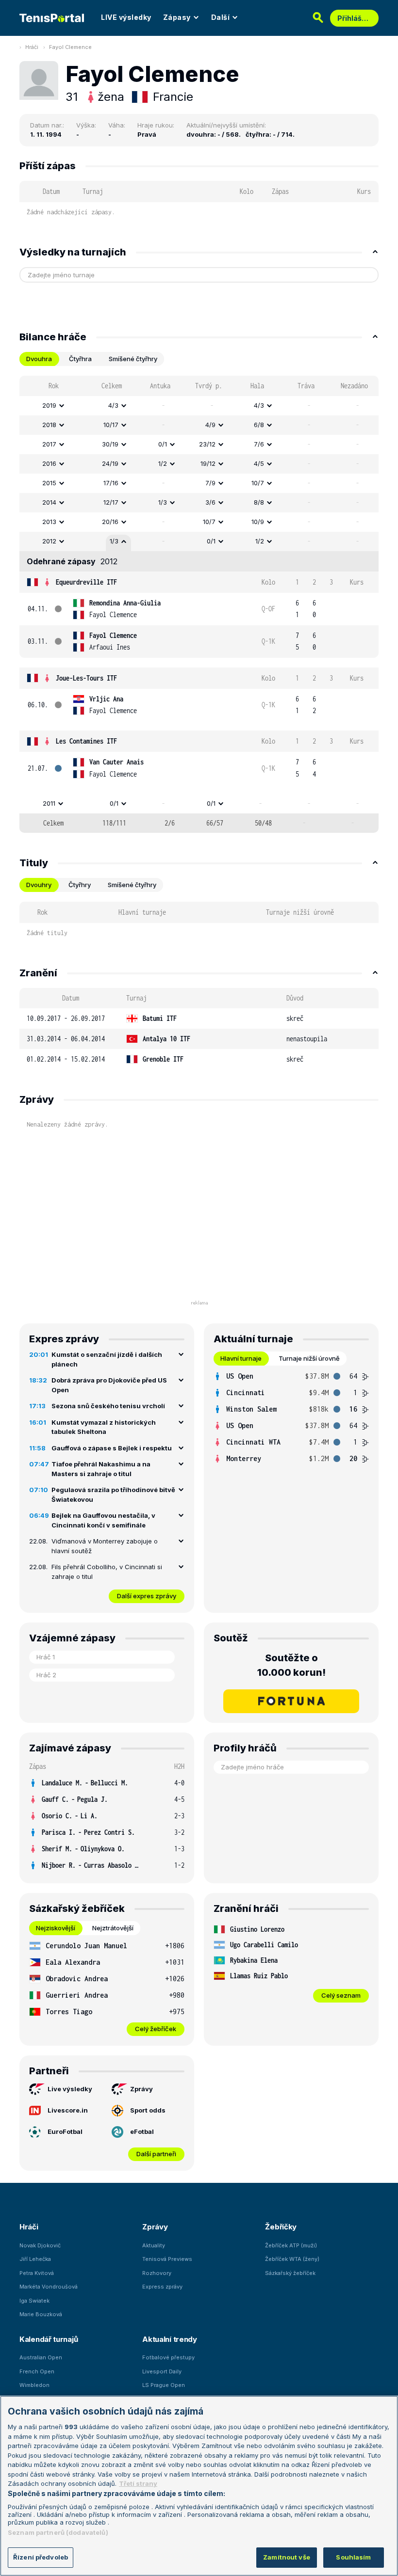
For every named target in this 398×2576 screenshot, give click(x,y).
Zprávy (141, 2089)
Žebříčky (281, 2227)
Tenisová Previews (167, 2259)
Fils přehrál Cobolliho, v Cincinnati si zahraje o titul (107, 1572)
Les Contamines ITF (86, 741)
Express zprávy (162, 2287)
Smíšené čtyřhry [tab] (133, 359)
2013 (49, 522)
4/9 (210, 425)
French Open (37, 2371)
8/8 (259, 502)
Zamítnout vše (287, 2557)
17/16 (111, 483)
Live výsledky (70, 2089)
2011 (49, 803)
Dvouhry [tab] (39, 885)
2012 (49, 541)
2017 (49, 444)
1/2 (163, 463)
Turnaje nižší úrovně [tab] (309, 1358)
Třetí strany (138, 2483)
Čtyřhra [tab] (80, 359)
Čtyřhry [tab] (80, 885)
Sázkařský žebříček (290, 2273)
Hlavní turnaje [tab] (241, 1358)
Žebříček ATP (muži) (291, 2245)
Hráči (32, 47)
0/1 (163, 444)
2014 (49, 502)
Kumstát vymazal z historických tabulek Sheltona (104, 1427)
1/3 (163, 502)
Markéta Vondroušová (49, 2287)
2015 (49, 483)
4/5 (259, 463)
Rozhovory (157, 2273)
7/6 (259, 444)
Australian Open (41, 2357)
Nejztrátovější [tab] (113, 1928)
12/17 (111, 502)
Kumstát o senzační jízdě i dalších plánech (107, 1359)
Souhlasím (353, 2557)
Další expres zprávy (147, 1596)
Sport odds (148, 2110)
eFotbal (142, 2131)
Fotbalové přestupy (168, 2357)
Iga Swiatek (34, 2301)
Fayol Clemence (70, 47)
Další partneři (156, 2154)
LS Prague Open (164, 2385)
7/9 (210, 483)
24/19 (110, 463)
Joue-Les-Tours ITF (86, 678)
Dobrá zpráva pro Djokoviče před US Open (109, 1385)
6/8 (259, 425)
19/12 (208, 463)
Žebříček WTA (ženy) (292, 2259)
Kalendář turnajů (49, 2339)
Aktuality (154, 2245)
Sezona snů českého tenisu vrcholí (108, 1406)
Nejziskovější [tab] (56, 1928)
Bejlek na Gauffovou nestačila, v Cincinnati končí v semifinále (103, 1520)
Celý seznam (341, 1995)
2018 (49, 425)
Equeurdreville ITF (86, 582)
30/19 (110, 444)
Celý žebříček (156, 2029)
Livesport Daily (162, 2371)
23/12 (207, 444)
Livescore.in (68, 2110)
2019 (49, 405)
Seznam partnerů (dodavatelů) (58, 2532)
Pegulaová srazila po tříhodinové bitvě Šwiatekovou (113, 1495)
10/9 (258, 522)
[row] (199, 406)
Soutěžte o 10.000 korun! (291, 1665)
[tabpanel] (199, 604)
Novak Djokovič (40, 2245)
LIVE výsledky (126, 17)
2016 (49, 463)
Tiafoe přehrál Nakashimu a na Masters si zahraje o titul (101, 1469)
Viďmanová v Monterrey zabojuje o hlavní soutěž (105, 1546)
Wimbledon (34, 2385)
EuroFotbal (65, 2131)
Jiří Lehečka (35, 2259)
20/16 (110, 522)
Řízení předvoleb (41, 2557)
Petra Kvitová (37, 2273)
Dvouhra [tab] (39, 359)
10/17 (111, 425)
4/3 (113, 405)
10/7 (258, 483)
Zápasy (177, 17)
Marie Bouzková (41, 2314)
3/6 (210, 502)
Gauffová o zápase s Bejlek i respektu (112, 1448)
